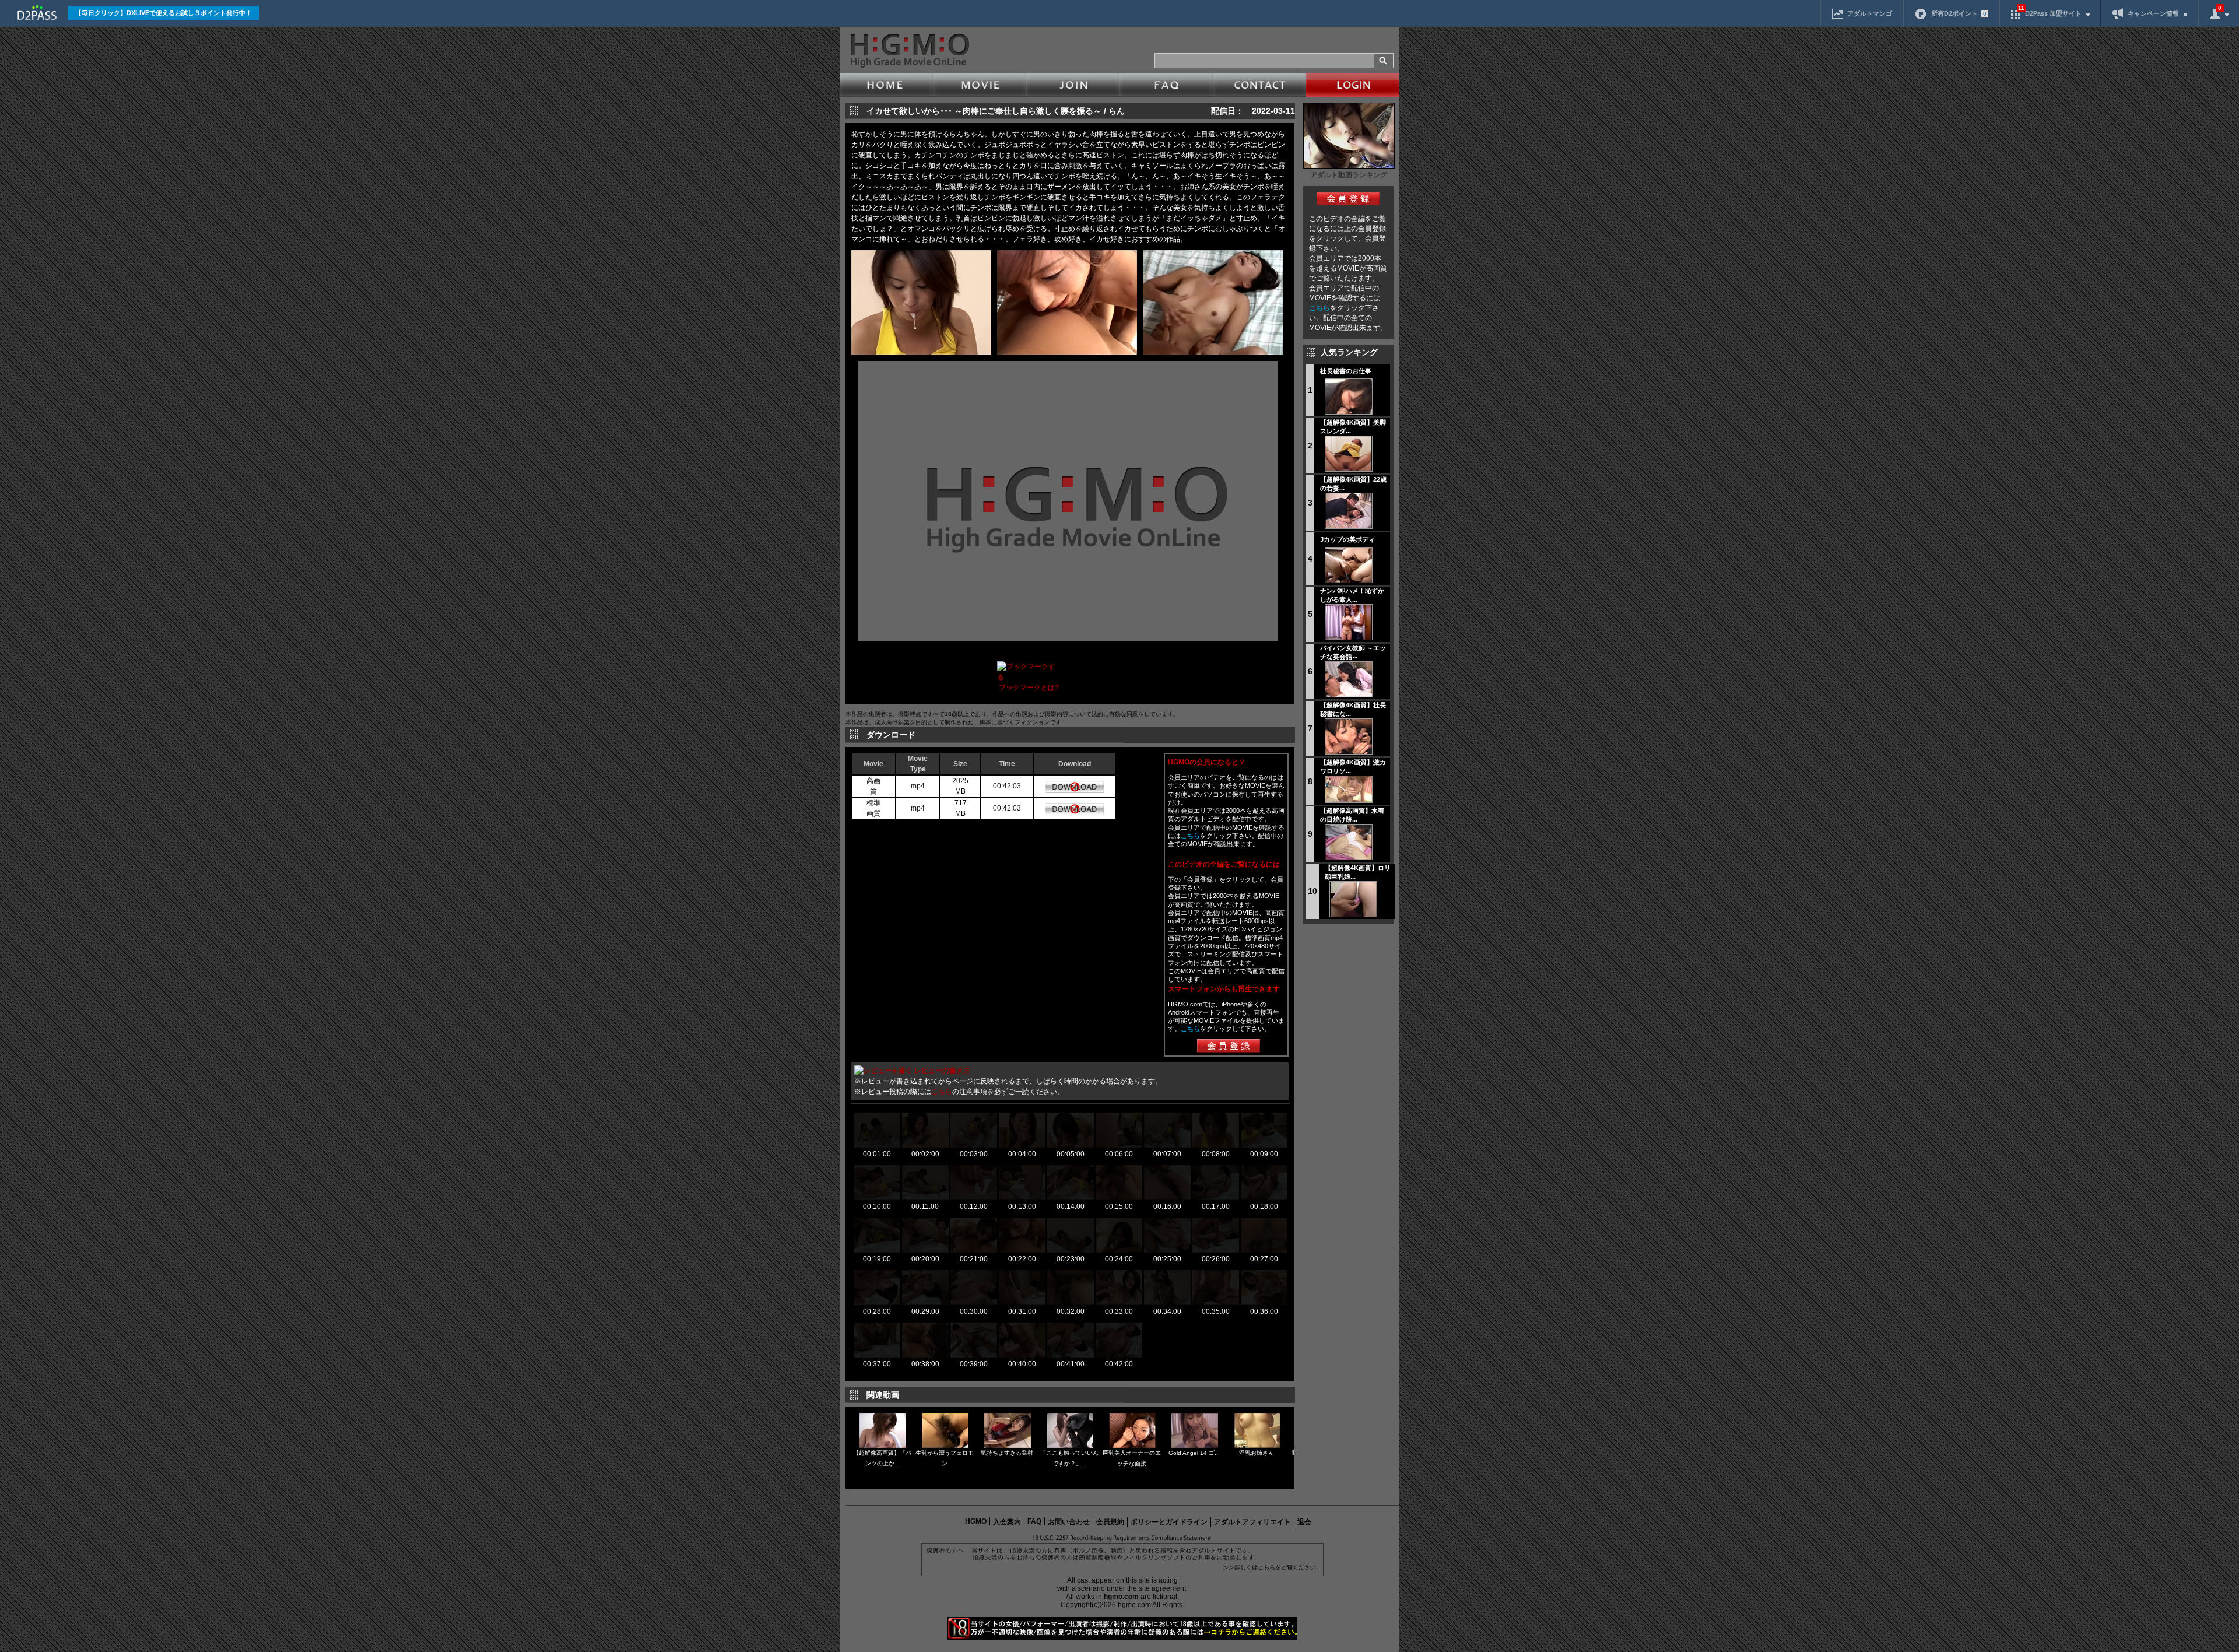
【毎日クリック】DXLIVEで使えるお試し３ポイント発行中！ (164, 13)
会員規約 (1110, 1522)
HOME (886, 85)
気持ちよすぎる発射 (1007, 1453)
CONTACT (1259, 85)
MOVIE (980, 85)
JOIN (1073, 85)
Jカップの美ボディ (1347, 539)
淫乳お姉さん (1257, 1453)
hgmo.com (1121, 1597)
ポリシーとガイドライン (1169, 1522)
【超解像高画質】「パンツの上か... (882, 1458)
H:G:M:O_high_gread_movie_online (909, 51)
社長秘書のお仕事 (1346, 371)
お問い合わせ (1069, 1522)
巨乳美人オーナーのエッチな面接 (1132, 1458)
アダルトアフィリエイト (1252, 1522)
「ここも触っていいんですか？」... (1069, 1458)
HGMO (976, 1521)
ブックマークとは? (1029, 688)
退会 (1304, 1522)
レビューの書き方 (942, 1071)
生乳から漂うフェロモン (945, 1458)
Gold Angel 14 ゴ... (1194, 1453)
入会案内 (1007, 1522)
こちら (1319, 308)
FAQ (1166, 85)
